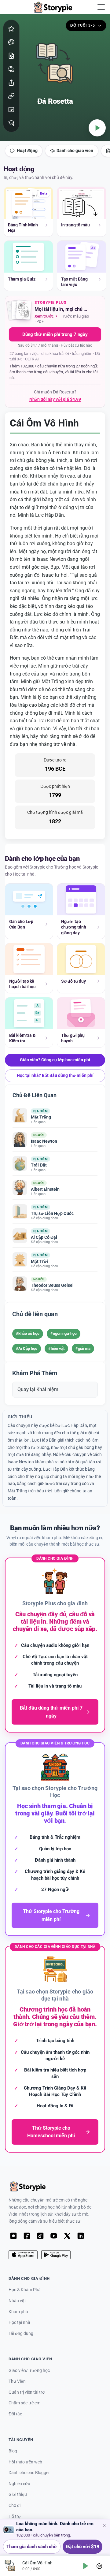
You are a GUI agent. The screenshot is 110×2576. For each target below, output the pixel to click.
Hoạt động (27, 151)
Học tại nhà (19, 2323)
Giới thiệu (18, 2494)
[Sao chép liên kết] (11, 96)
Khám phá (18, 2312)
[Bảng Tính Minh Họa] (11, 56)
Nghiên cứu (19, 2484)
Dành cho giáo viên (75, 151)
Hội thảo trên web (25, 2462)
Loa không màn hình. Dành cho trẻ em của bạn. (55, 2527)
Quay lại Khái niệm (38, 1389)
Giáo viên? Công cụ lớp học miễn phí (55, 1060)
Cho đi (15, 2505)
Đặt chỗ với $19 (82, 2547)
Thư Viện (17, 2381)
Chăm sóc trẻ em (24, 2403)
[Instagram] (13, 2236)
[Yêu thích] (11, 29)
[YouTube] (54, 2236)
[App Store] (23, 2255)
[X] (67, 2236)
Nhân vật (17, 2301)
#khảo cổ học (28, 1333)
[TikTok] (40, 2236)
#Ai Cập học (27, 1348)
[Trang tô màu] (11, 42)
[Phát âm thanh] (97, 128)
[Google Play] (56, 2255)
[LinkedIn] (81, 2236)
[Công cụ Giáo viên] (11, 123)
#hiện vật (56, 1348)
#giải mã (83, 1348)
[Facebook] (27, 2236)
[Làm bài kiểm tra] (11, 69)
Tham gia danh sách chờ (32, 2547)
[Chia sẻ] (11, 83)
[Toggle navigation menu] (101, 7)
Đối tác (15, 2414)
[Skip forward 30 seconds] (99, 2566)
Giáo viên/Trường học (29, 2371)
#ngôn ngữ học (64, 1333)
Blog (13, 2451)
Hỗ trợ (15, 2516)
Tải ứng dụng (21, 2334)
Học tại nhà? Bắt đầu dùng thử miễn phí (55, 1075)
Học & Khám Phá (25, 2290)
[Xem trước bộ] (20, 311)
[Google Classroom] (11, 110)
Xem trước (44, 316)
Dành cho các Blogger (29, 2473)
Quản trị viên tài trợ (27, 2392)
